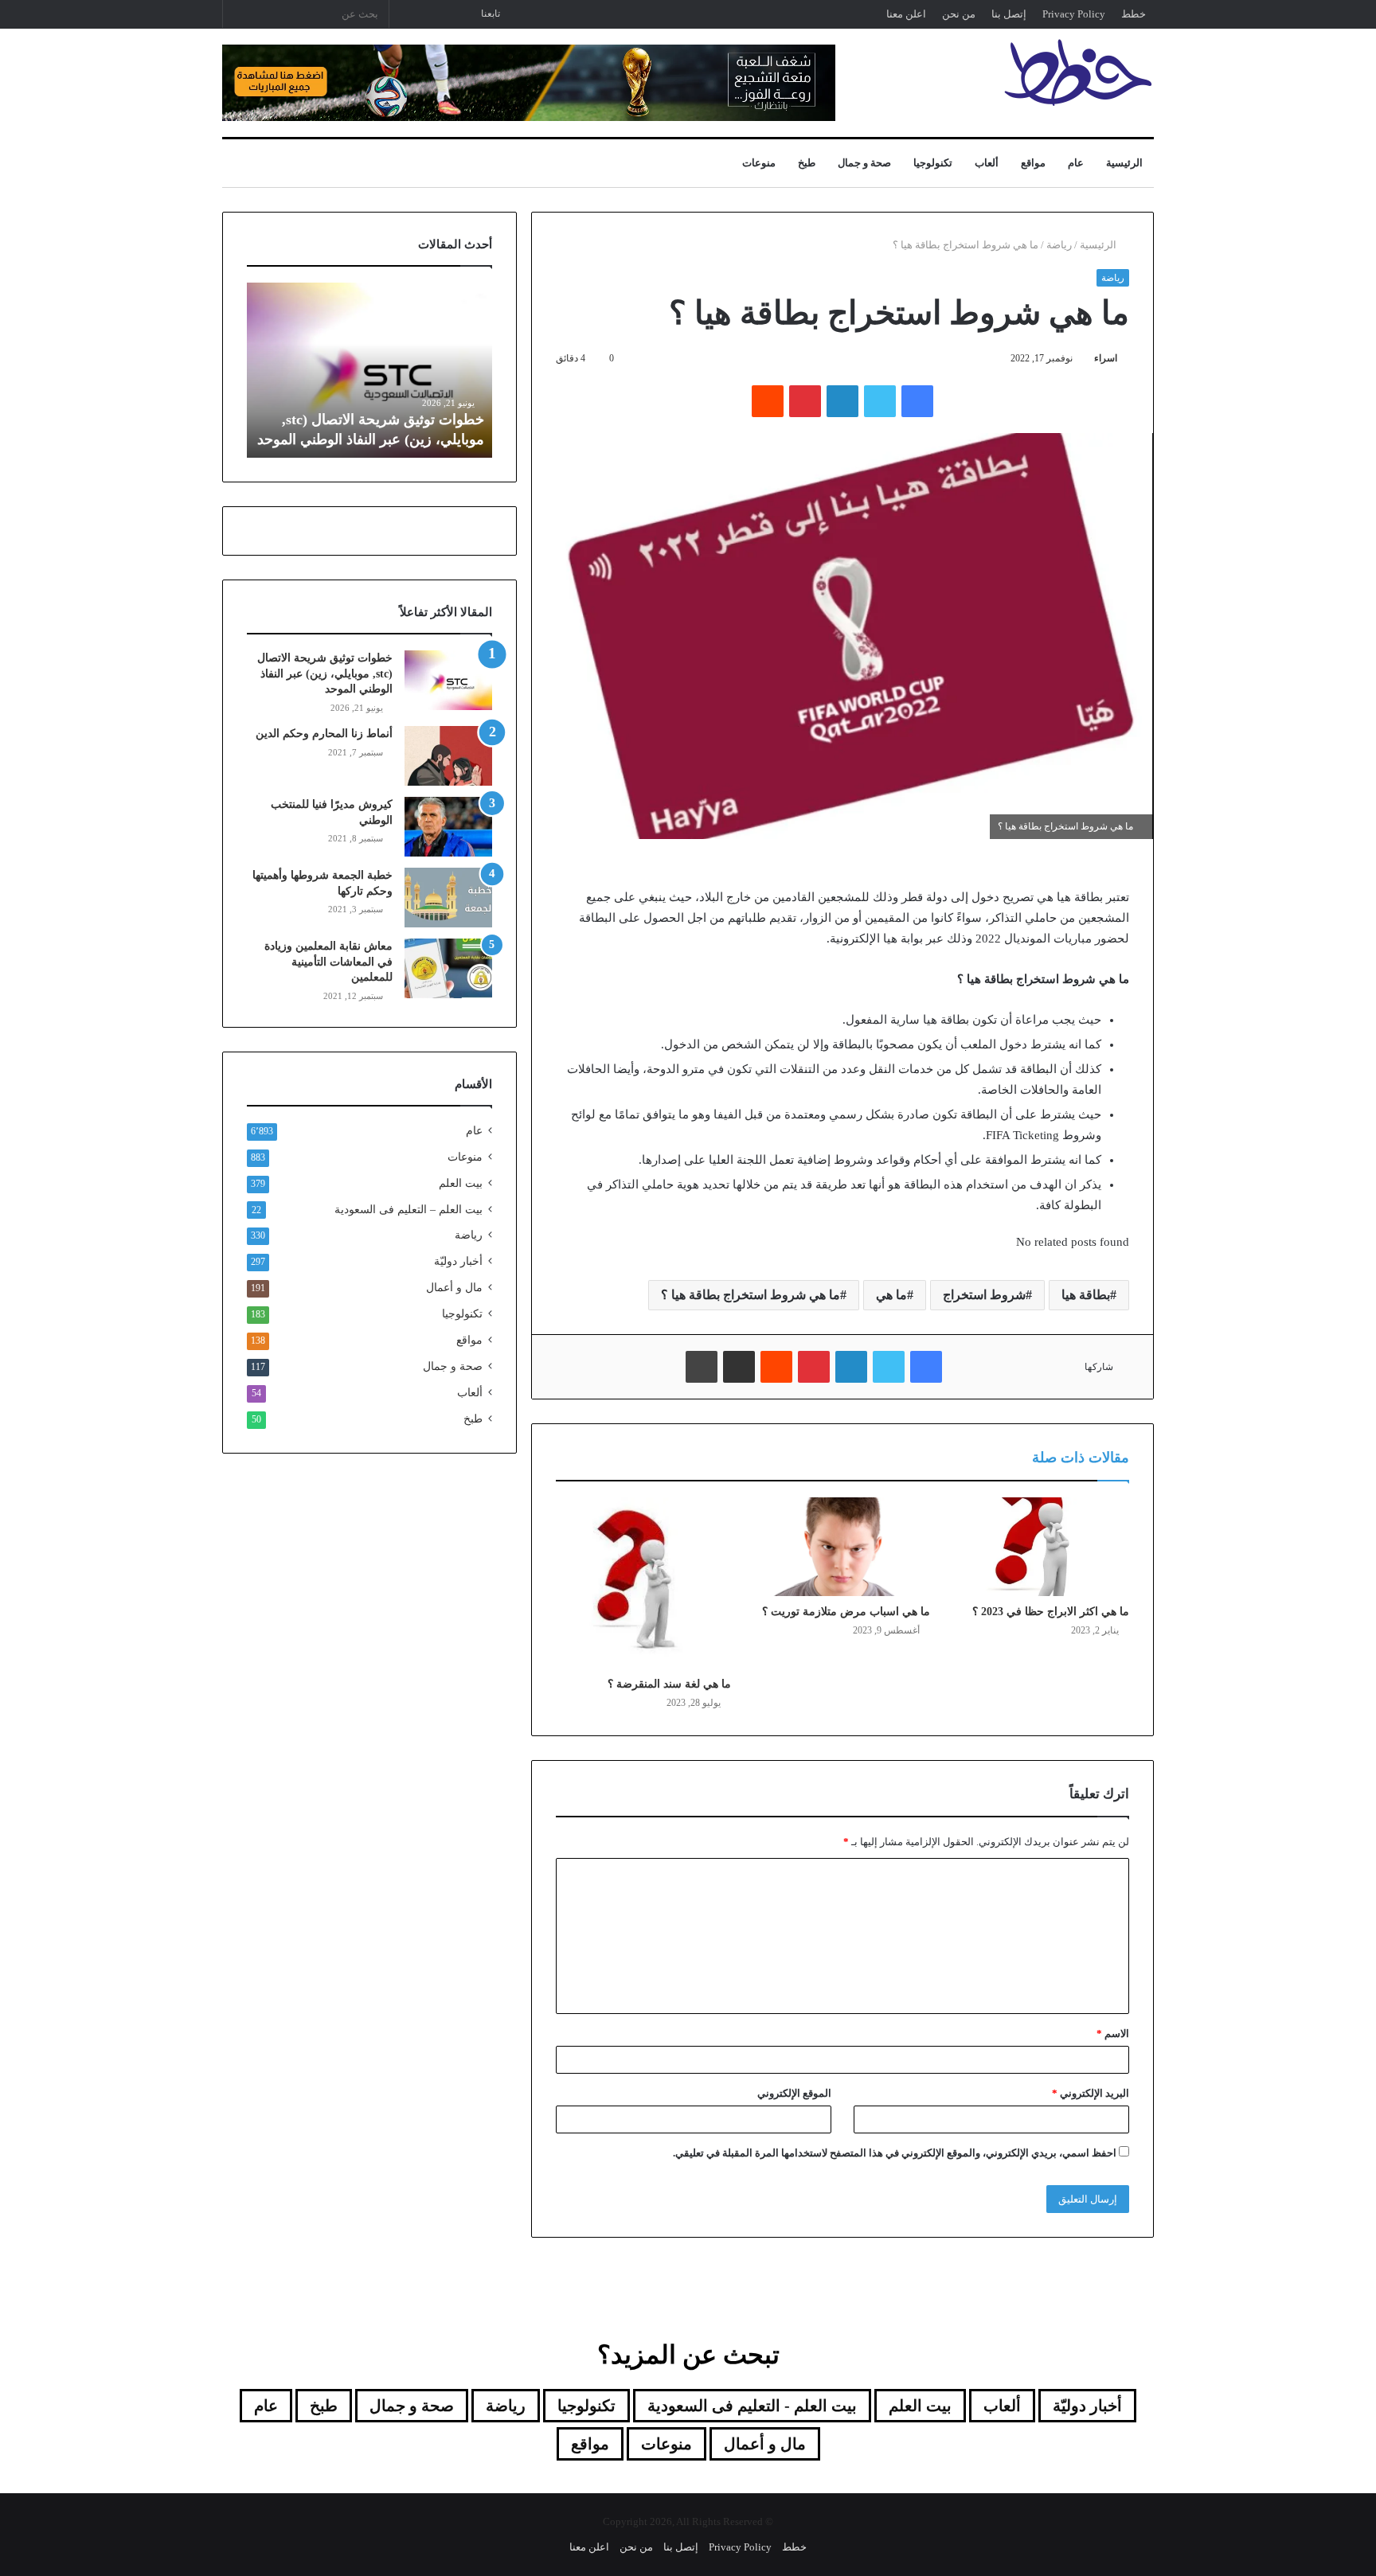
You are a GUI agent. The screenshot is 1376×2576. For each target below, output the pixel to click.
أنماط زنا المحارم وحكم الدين (324, 734)
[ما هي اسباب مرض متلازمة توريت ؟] (842, 1547)
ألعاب (987, 163)
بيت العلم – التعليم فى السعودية (408, 1209)
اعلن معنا (906, 14)
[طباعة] (702, 1367)
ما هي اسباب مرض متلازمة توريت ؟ (846, 1612)
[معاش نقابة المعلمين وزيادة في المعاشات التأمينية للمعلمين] (448, 968)
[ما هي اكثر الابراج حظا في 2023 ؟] (1042, 1547)
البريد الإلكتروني (1091, 2093)
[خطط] (1078, 72)
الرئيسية (1124, 163)
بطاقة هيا (1086, 1295)
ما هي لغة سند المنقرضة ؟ (669, 1684)
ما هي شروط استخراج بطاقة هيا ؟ (751, 1295)
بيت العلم (461, 1183)
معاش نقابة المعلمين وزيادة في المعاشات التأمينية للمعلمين (328, 962)
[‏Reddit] (768, 401)
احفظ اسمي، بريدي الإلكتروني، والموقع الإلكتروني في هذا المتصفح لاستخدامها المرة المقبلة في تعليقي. (895, 2153)
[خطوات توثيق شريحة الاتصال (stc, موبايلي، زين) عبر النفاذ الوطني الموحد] (448, 680)
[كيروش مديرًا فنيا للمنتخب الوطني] (448, 827)
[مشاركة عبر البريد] (739, 1367)
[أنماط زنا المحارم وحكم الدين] (448, 756)
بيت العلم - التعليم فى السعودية (752, 2406)
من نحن (959, 14)
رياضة (1059, 245)
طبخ (807, 163)
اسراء (1106, 358)
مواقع (1033, 163)
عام (1076, 163)
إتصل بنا (1009, 14)
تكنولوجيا (933, 163)
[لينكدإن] (842, 401)
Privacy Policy (1074, 14)
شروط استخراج (984, 1295)
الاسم (1113, 2033)
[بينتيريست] (805, 401)
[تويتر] (880, 401)
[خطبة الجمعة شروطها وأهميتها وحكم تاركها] (448, 898)
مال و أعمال (454, 1288)
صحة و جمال (864, 163)
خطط (1134, 14)
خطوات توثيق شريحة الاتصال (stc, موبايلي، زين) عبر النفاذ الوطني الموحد (325, 673)
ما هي (891, 1295)
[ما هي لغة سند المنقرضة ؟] (643, 1583)
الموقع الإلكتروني (794, 2093)
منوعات (759, 163)
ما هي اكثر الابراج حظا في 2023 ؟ (1051, 1612)
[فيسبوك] (917, 401)
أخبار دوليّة (458, 1261)
